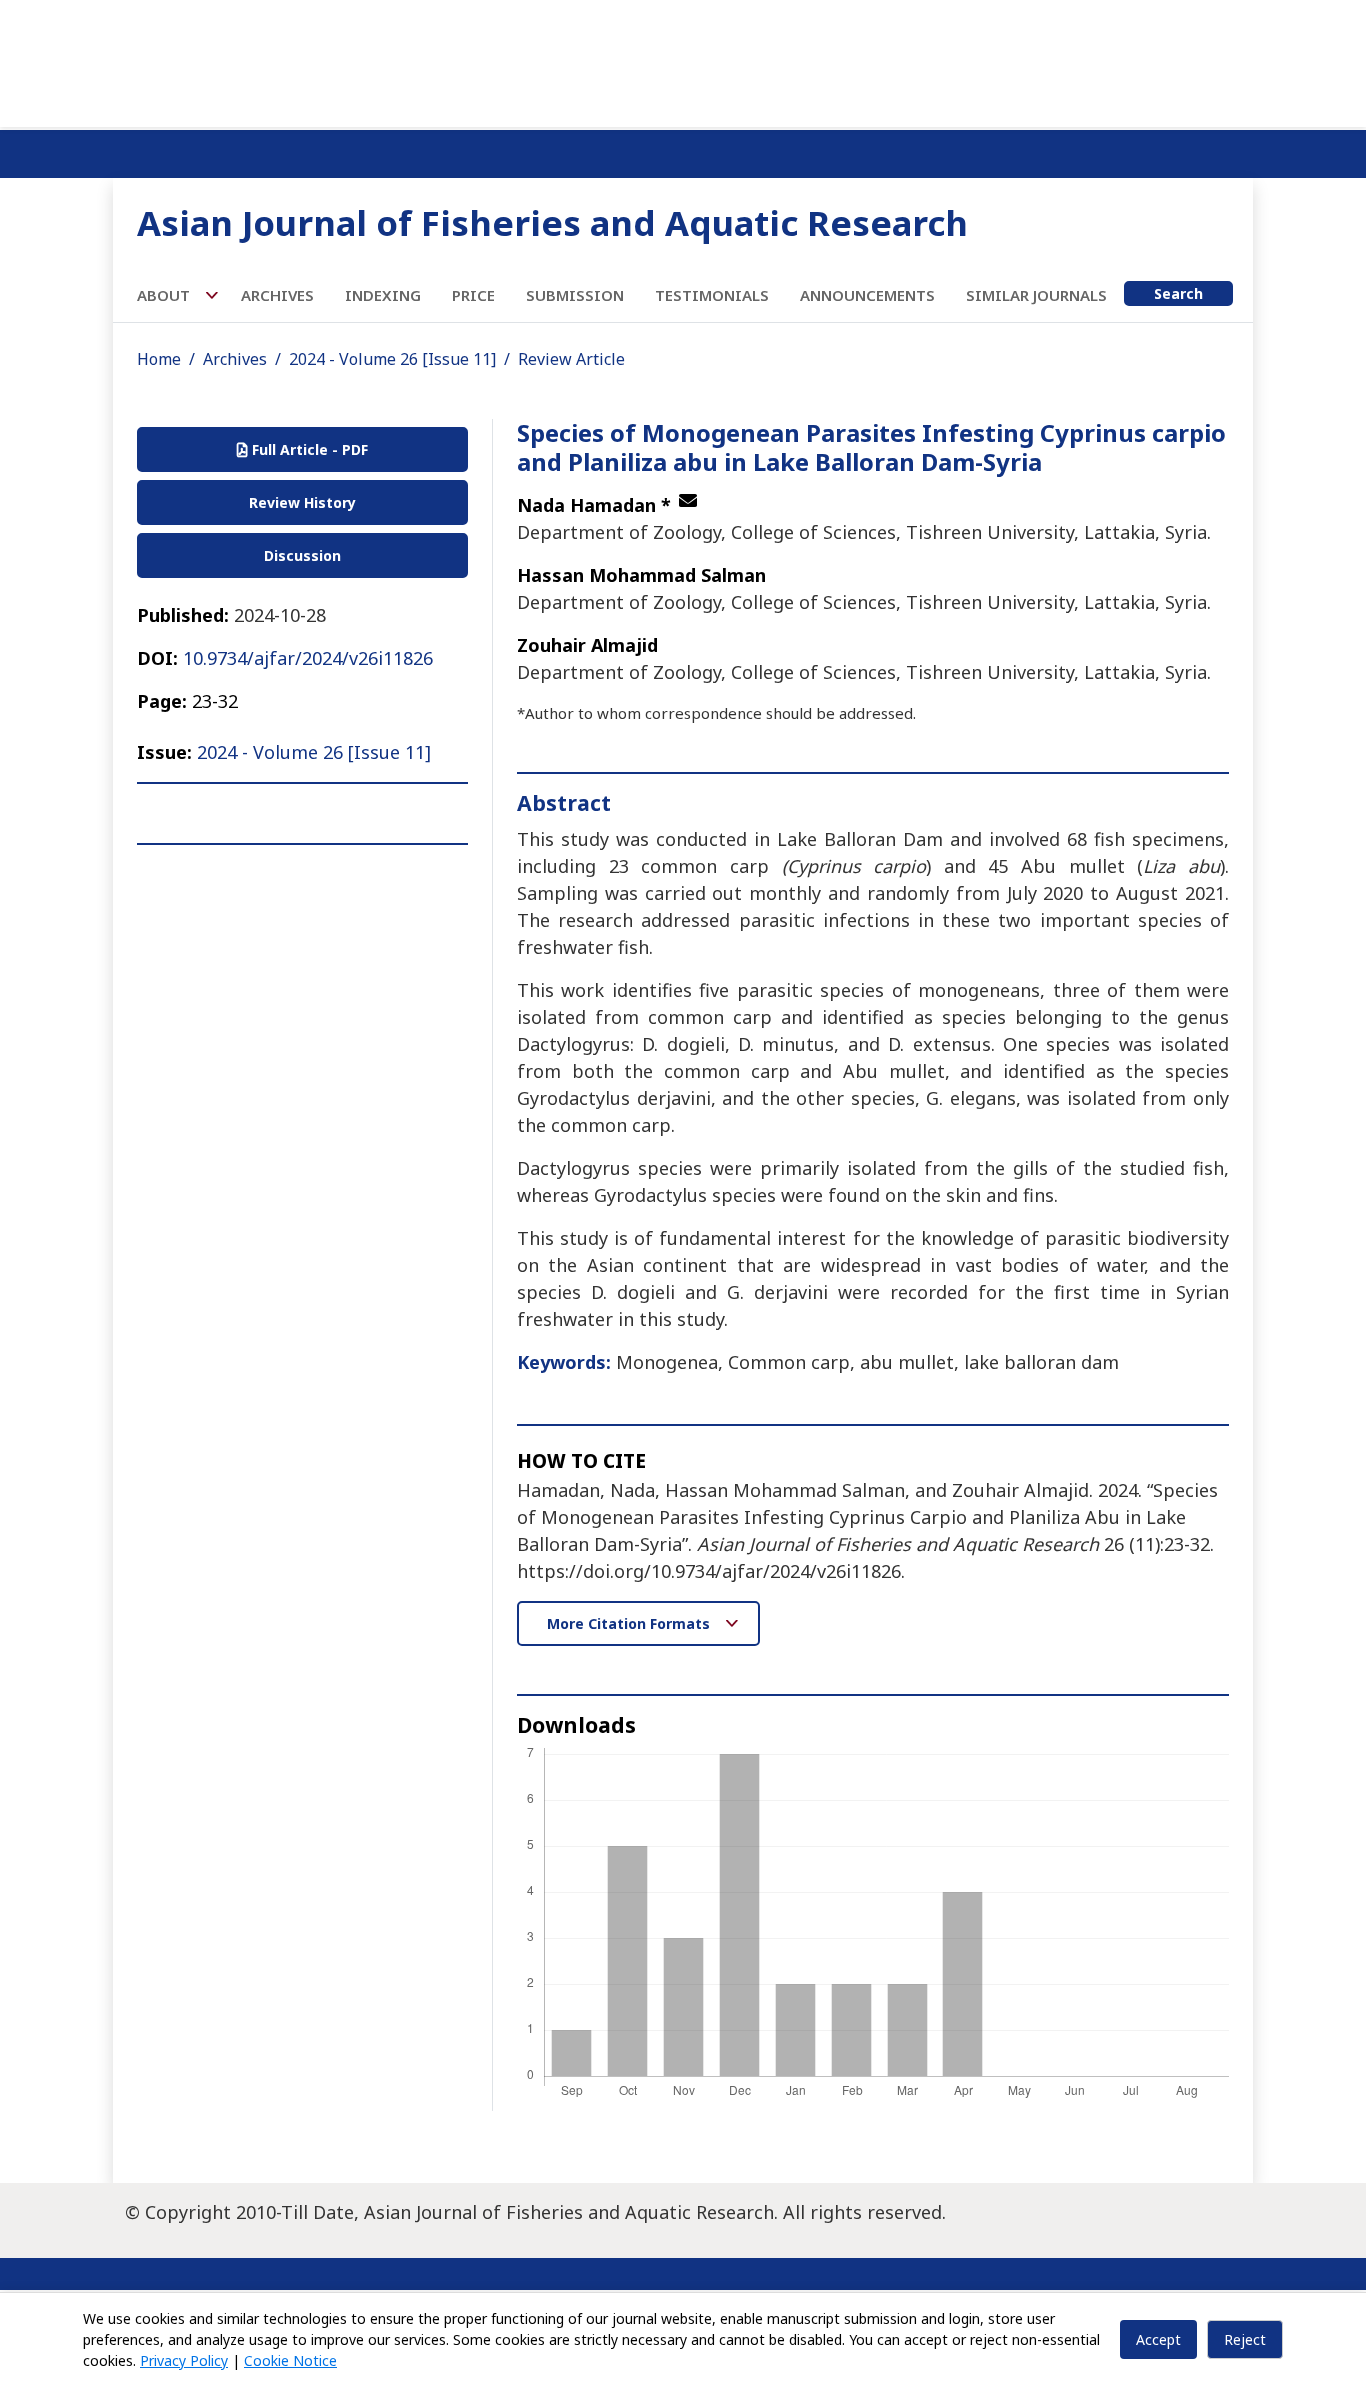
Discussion (302, 555)
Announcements (867, 295)
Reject (1245, 2339)
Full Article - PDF (308, 449)
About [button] (165, 295)
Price (473, 295)
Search (1178, 293)
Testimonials (712, 295)
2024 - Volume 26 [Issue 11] (392, 359)
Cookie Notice (290, 2360)
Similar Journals (1036, 295)
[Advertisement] (683, 60)
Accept (1158, 2339)
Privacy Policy (184, 2360)
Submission (575, 295)
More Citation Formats (630, 1623)
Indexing (383, 295)
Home (159, 359)
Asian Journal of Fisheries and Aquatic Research (552, 222)
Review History (302, 502)
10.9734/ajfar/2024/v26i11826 (308, 658)
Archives (277, 295)
